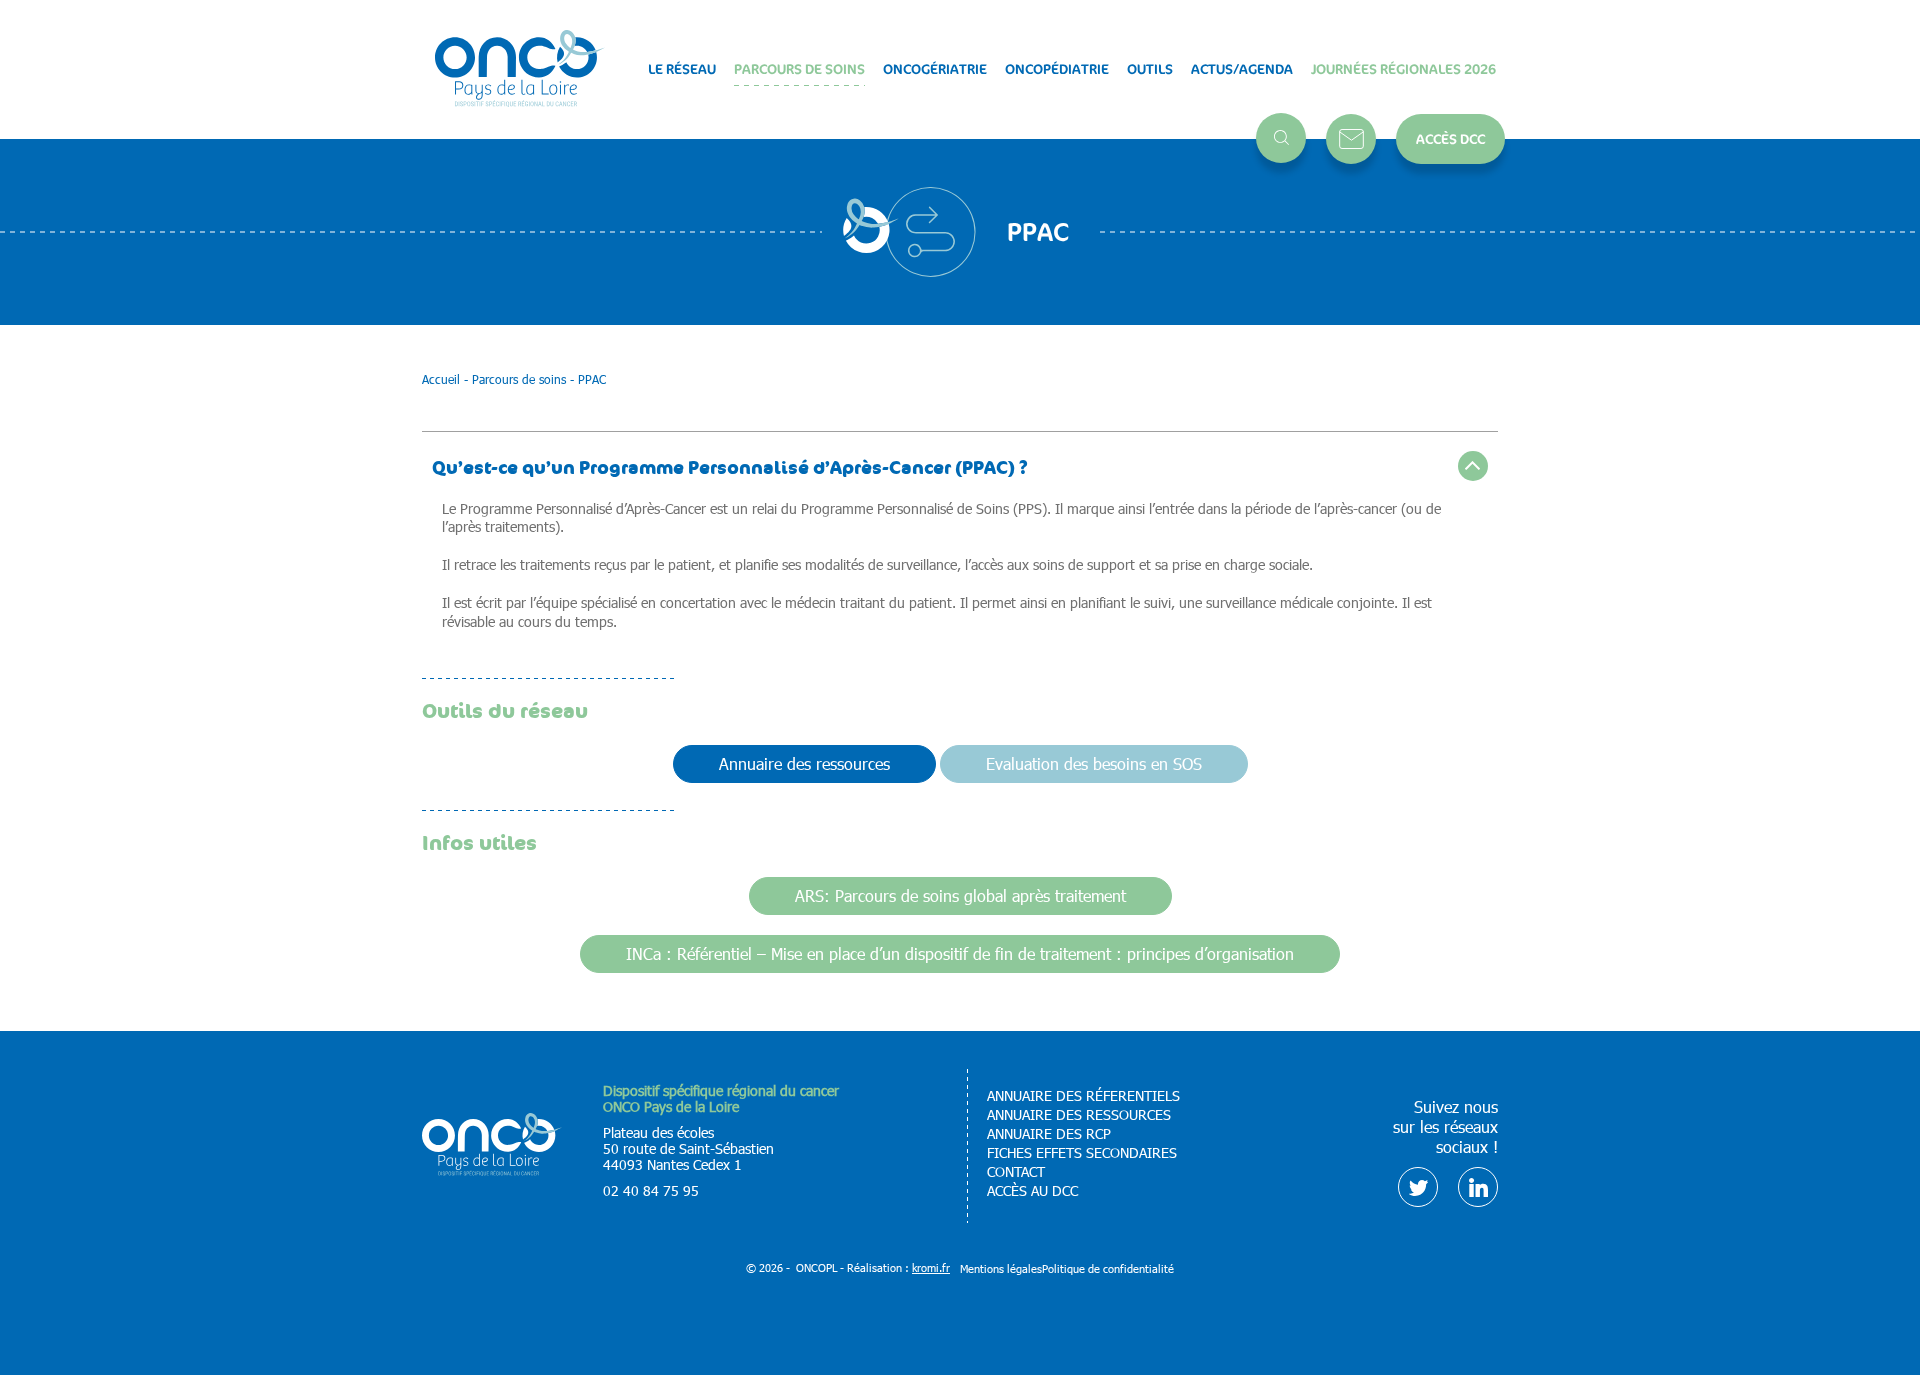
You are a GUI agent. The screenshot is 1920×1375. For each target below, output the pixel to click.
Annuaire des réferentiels (1083, 1096)
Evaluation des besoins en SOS (1094, 763)
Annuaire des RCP (1049, 1134)
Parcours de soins (799, 69)
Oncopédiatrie (1057, 69)
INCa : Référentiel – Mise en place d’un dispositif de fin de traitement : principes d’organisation (960, 953)
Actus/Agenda (1242, 69)
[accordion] (960, 465)
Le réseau (682, 69)
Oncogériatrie (935, 69)
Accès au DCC (1032, 1191)
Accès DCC (1450, 138)
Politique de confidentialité (1108, 1268)
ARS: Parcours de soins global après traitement (960, 895)
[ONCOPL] (492, 1170)
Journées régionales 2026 (1403, 69)
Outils (1150, 69)
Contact (1351, 139)
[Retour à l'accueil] (520, 69)
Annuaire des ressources (804, 763)
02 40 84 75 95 (651, 1190)
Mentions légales (1001, 1268)
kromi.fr (931, 1267)
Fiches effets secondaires (1082, 1153)
